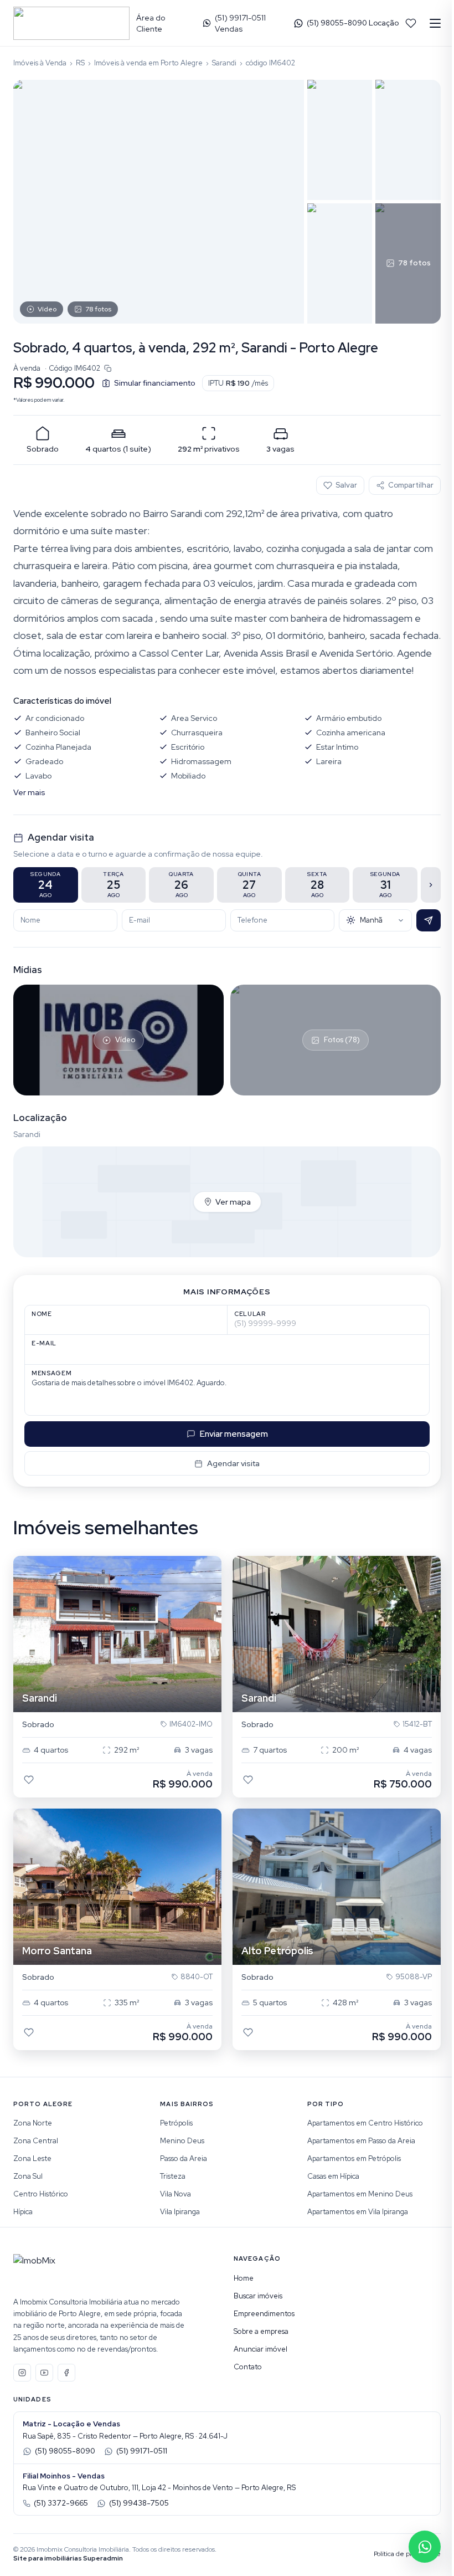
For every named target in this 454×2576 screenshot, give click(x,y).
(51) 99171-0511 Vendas (240, 23)
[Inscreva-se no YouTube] (44, 2373)
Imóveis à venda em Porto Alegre (148, 63)
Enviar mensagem (234, 1434)
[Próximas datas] (431, 885)
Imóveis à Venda (40, 63)
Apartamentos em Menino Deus (360, 2194)
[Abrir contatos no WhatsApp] (425, 2547)
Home (244, 2278)
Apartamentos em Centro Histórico (365, 2123)
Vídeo (47, 309)
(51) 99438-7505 (139, 2503)
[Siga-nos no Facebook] (66, 2373)
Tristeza (173, 2176)
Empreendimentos (264, 2314)
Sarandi (224, 63)
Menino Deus (182, 2141)
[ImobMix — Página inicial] (71, 23)
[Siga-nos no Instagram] (22, 2373)
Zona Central (36, 2141)
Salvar (346, 485)
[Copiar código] (108, 368)
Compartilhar (411, 485)
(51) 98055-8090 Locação (353, 23)
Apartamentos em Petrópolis (354, 2158)
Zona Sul (28, 2176)
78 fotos (98, 309)
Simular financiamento (155, 383)
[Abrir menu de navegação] (435, 23)
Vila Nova (176, 2194)
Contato (248, 2367)
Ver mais (29, 792)
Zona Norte (33, 2123)
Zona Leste (32, 2158)
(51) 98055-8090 (65, 2451)
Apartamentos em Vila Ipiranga (358, 2212)
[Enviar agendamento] (429, 920)
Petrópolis (176, 2123)
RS (80, 63)
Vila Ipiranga (180, 2212)
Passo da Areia (184, 2158)
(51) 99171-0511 (142, 2451)
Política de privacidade (407, 2554)
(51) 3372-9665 (61, 2503)
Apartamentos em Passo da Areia (361, 2141)
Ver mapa (233, 1202)
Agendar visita (233, 1463)
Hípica (23, 2212)
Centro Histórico (41, 2194)
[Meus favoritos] (411, 23)
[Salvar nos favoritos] (29, 1780)
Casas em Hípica (333, 2176)
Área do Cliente (151, 23)
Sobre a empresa (261, 2331)
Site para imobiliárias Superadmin (68, 2558)
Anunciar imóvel (260, 2349)
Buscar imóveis (258, 2296)
